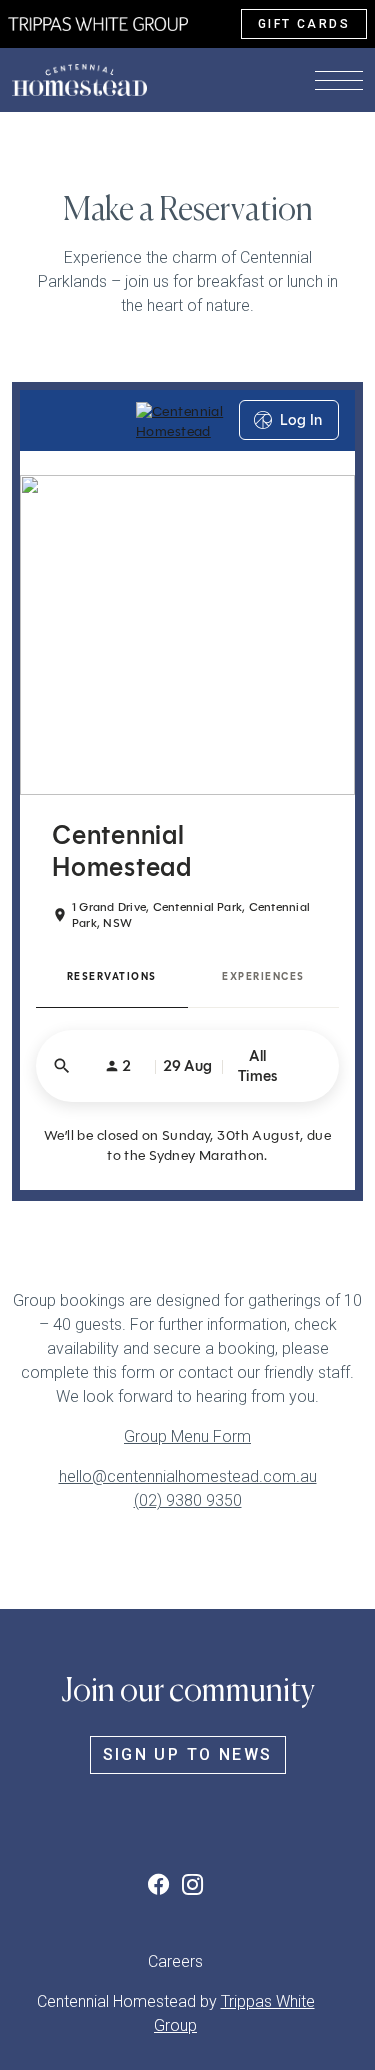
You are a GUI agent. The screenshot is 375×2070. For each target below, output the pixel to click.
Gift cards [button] (304, 24)
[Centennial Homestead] (98, 22)
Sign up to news (188, 1754)
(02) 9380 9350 (188, 1500)
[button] (163, 1884)
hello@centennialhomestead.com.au (188, 1476)
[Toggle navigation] (339, 80)
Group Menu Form (187, 1436)
